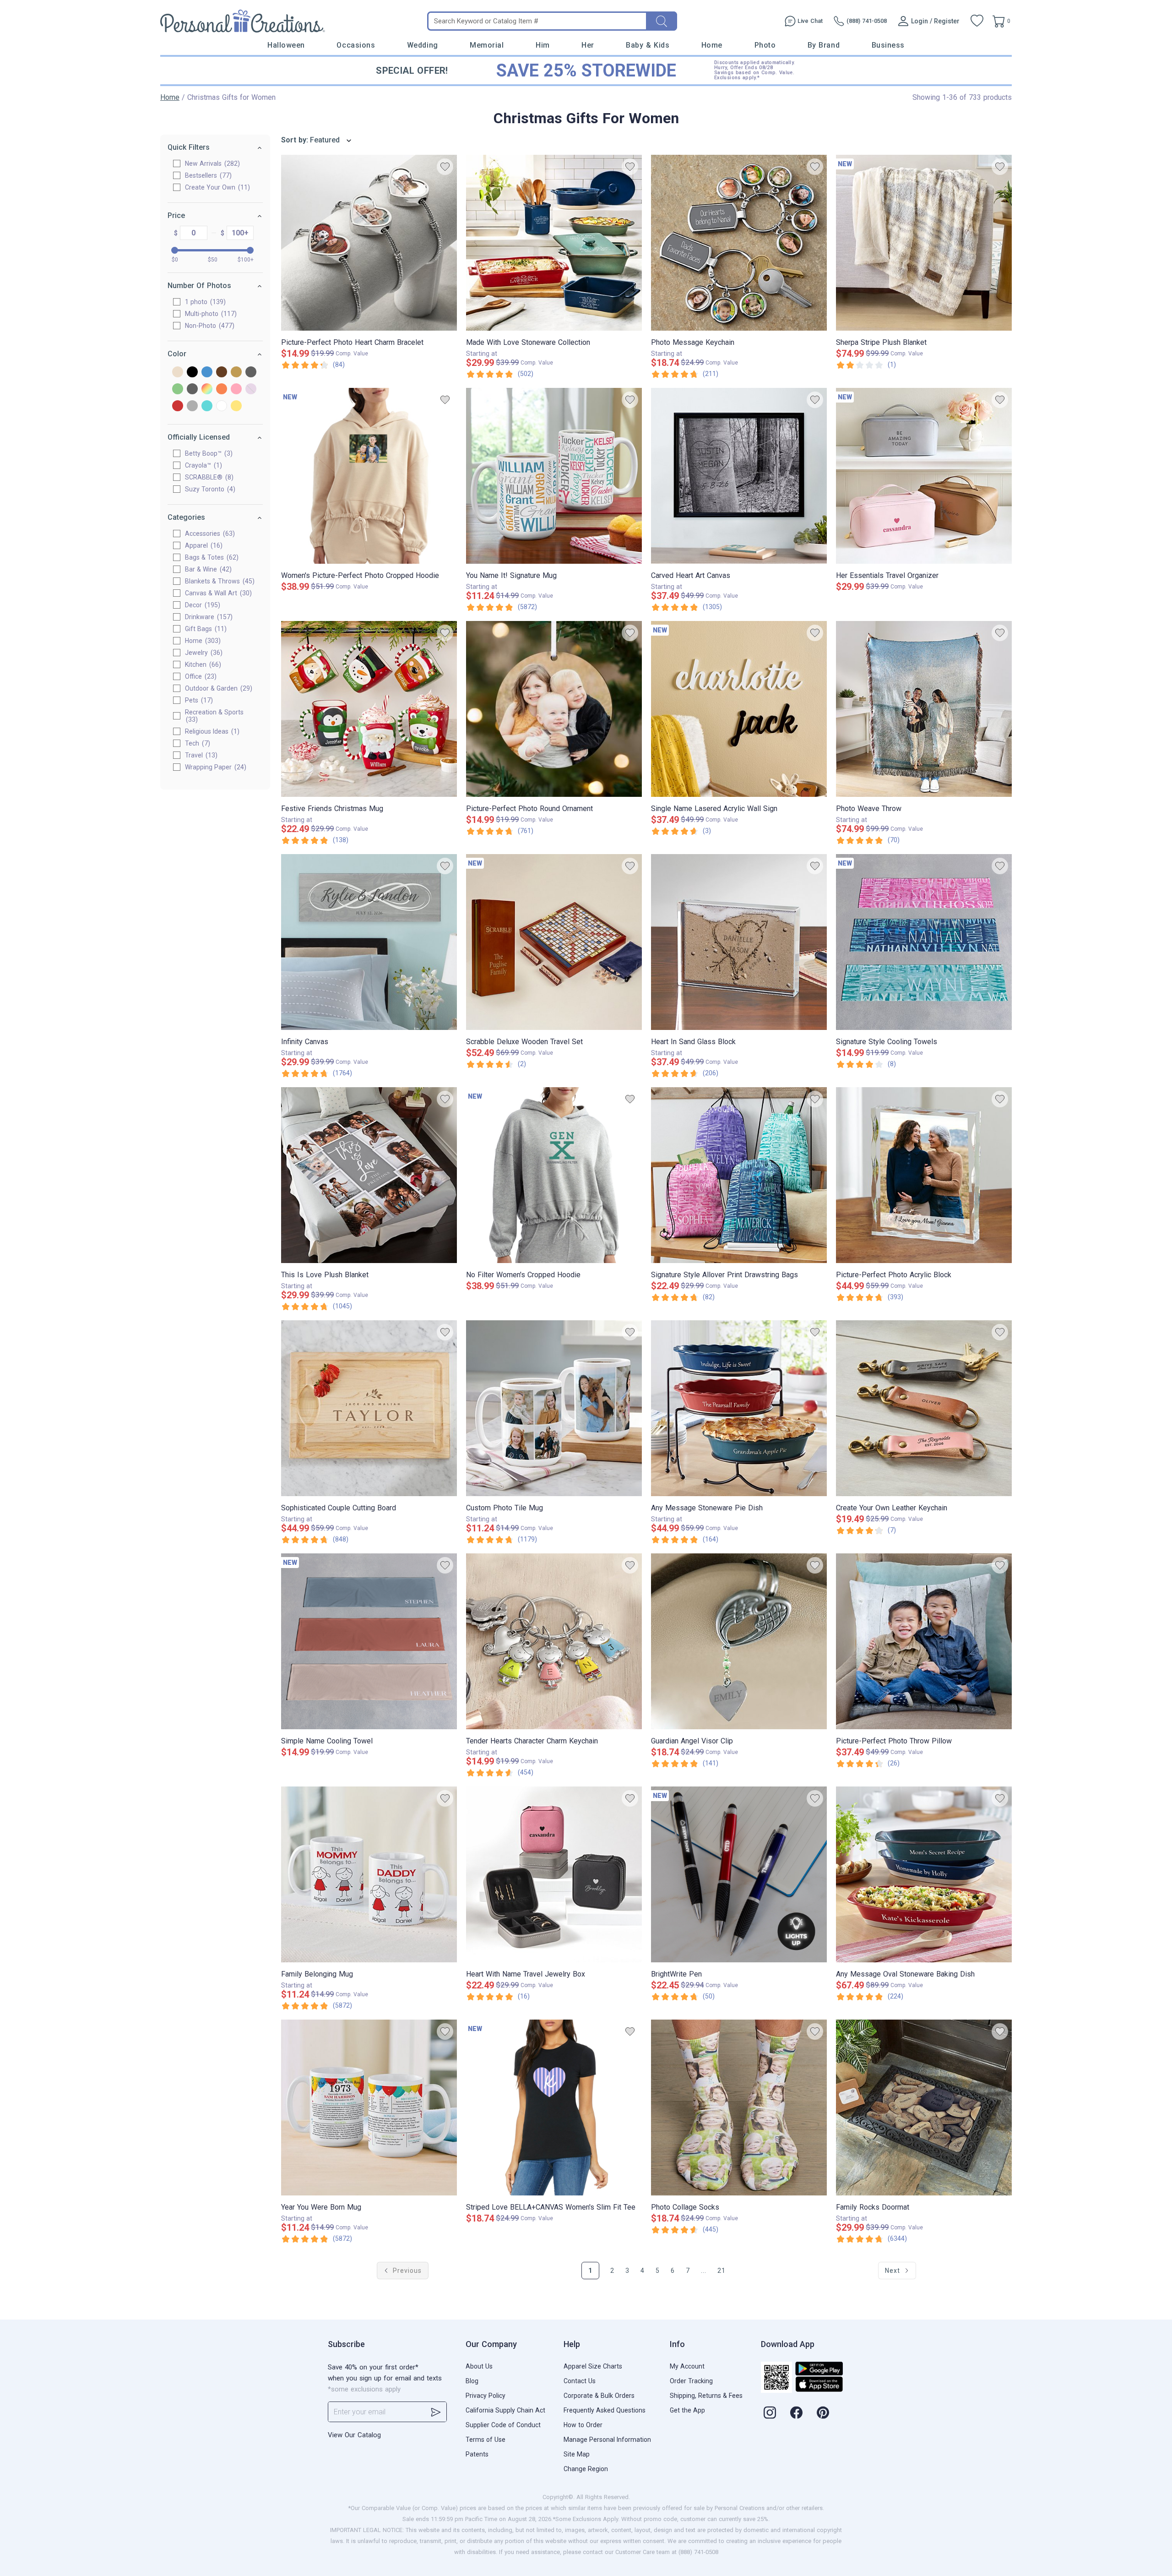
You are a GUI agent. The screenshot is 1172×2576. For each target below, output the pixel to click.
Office (200, 676)
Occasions (356, 45)
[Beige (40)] (178, 373)
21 (722, 2271)
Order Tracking (691, 2381)
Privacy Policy (486, 2396)
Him (543, 45)
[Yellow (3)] (236, 406)
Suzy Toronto (209, 489)
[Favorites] (977, 21)
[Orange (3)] (222, 389)
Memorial (487, 45)
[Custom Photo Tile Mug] (554, 1408)
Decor (201, 605)
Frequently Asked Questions (605, 2410)
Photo (765, 45)
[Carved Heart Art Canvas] (739, 476)
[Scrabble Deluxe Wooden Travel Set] (554, 942)
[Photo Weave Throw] (924, 709)
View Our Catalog (354, 2435)
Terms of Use (486, 2440)
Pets (198, 700)
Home (712, 45)
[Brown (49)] (222, 373)
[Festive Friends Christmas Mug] (369, 709)
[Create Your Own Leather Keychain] (924, 1408)
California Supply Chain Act (505, 2410)
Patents (477, 2454)
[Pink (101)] (236, 389)
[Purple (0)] (251, 389)
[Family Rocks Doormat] (924, 2108)
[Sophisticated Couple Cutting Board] (369, 1408)
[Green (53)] (178, 389)
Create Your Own (216, 187)
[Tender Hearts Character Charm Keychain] (554, 1641)
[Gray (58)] (251, 373)
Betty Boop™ (208, 453)
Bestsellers (207, 175)
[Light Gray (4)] (192, 389)
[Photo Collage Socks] (739, 2108)
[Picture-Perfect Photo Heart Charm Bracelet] (369, 243)
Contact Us (580, 2381)
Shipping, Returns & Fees (706, 2396)
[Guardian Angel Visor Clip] (739, 1641)
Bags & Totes (211, 557)
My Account (687, 2366)
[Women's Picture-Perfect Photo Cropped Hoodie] (369, 476)
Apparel (203, 545)
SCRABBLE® (208, 477)
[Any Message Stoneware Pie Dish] (739, 1408)
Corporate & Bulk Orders (599, 2396)
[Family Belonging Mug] (369, 1874)
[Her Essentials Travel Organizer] (924, 476)
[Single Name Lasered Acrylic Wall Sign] (739, 709)
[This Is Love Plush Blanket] (369, 1175)
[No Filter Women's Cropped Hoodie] (554, 1175)
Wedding (423, 45)
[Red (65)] (178, 406)
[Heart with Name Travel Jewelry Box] (554, 1874)
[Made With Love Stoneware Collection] (554, 243)
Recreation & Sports (214, 716)
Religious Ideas (211, 731)
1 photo (204, 302)
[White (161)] (222, 406)
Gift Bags (205, 629)
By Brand (824, 45)
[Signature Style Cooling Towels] (924, 942)
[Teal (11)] (207, 406)
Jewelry (203, 653)
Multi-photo (210, 314)
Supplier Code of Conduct (503, 2425)
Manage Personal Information (607, 2440)
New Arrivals (211, 163)
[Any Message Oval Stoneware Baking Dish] (924, 1874)
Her (588, 45)
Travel (200, 755)
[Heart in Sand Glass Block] (739, 942)
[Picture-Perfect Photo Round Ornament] (554, 709)
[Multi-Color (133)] (207, 389)
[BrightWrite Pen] (739, 1874)
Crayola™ (202, 465)
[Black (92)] (192, 373)
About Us (479, 2366)
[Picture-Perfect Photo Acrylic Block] (924, 1175)
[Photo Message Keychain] (739, 243)
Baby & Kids (648, 45)
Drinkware (208, 617)
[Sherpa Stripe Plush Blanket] (924, 243)
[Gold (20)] (236, 373)
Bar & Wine (207, 569)
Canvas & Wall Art (217, 593)
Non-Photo (209, 326)
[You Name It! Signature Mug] (554, 476)
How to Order (583, 2425)
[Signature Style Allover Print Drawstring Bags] (739, 1175)
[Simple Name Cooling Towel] (369, 1641)
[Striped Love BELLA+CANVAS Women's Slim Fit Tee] (554, 2108)
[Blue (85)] (207, 373)
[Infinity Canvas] (369, 942)
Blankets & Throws (219, 581)
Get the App (687, 2410)
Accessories (209, 534)
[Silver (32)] (192, 406)
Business (888, 45)
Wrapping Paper (214, 767)
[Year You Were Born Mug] (369, 2108)
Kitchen (202, 664)
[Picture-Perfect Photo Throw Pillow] (924, 1641)
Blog (472, 2381)
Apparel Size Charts (593, 2366)
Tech (196, 743)
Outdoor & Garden (217, 688)
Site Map (577, 2454)
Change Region (586, 2469)
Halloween (286, 45)
